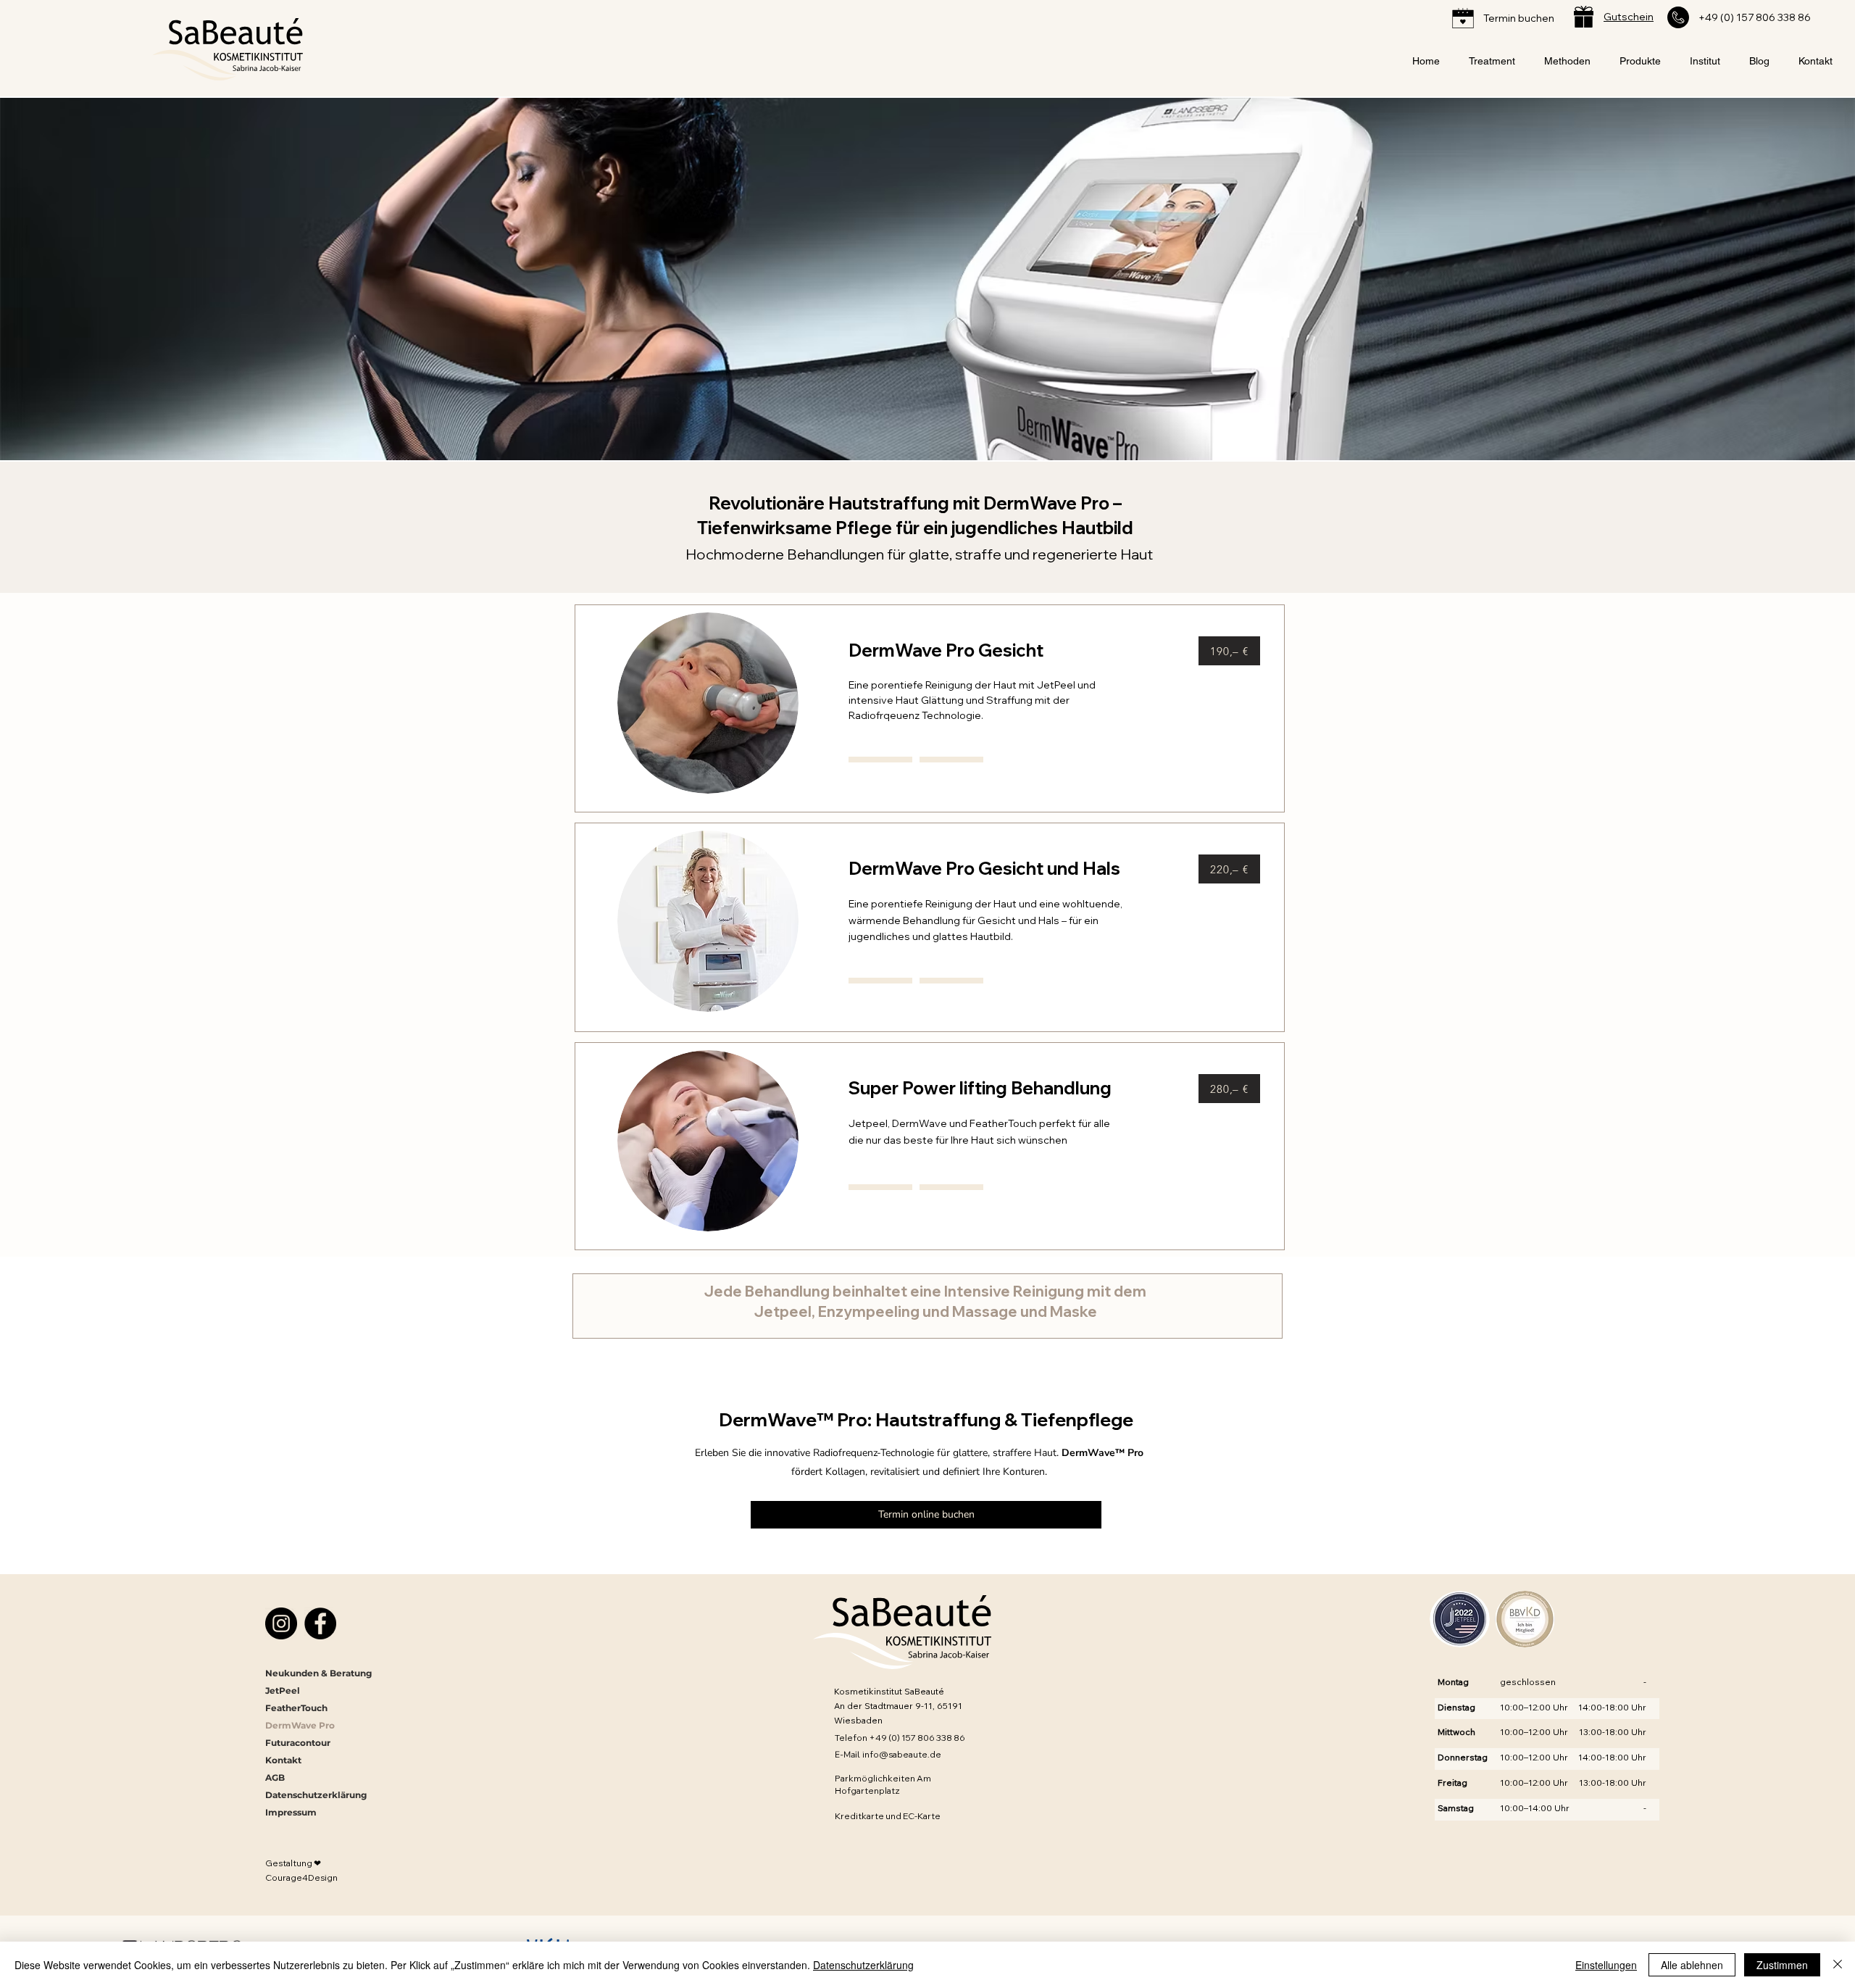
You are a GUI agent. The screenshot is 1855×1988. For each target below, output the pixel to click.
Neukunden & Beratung (318, 1673)
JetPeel (283, 1690)
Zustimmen (1782, 1965)
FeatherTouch (296, 1708)
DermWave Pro (300, 1725)
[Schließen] (1838, 1965)
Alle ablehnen (1692, 1965)
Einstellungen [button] (1606, 1965)
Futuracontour (298, 1743)
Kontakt (283, 1760)
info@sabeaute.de (902, 1754)
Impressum (291, 1812)
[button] (1492, 62)
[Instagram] (281, 1623)
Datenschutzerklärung (316, 1795)
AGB (275, 1777)
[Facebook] (320, 1623)
